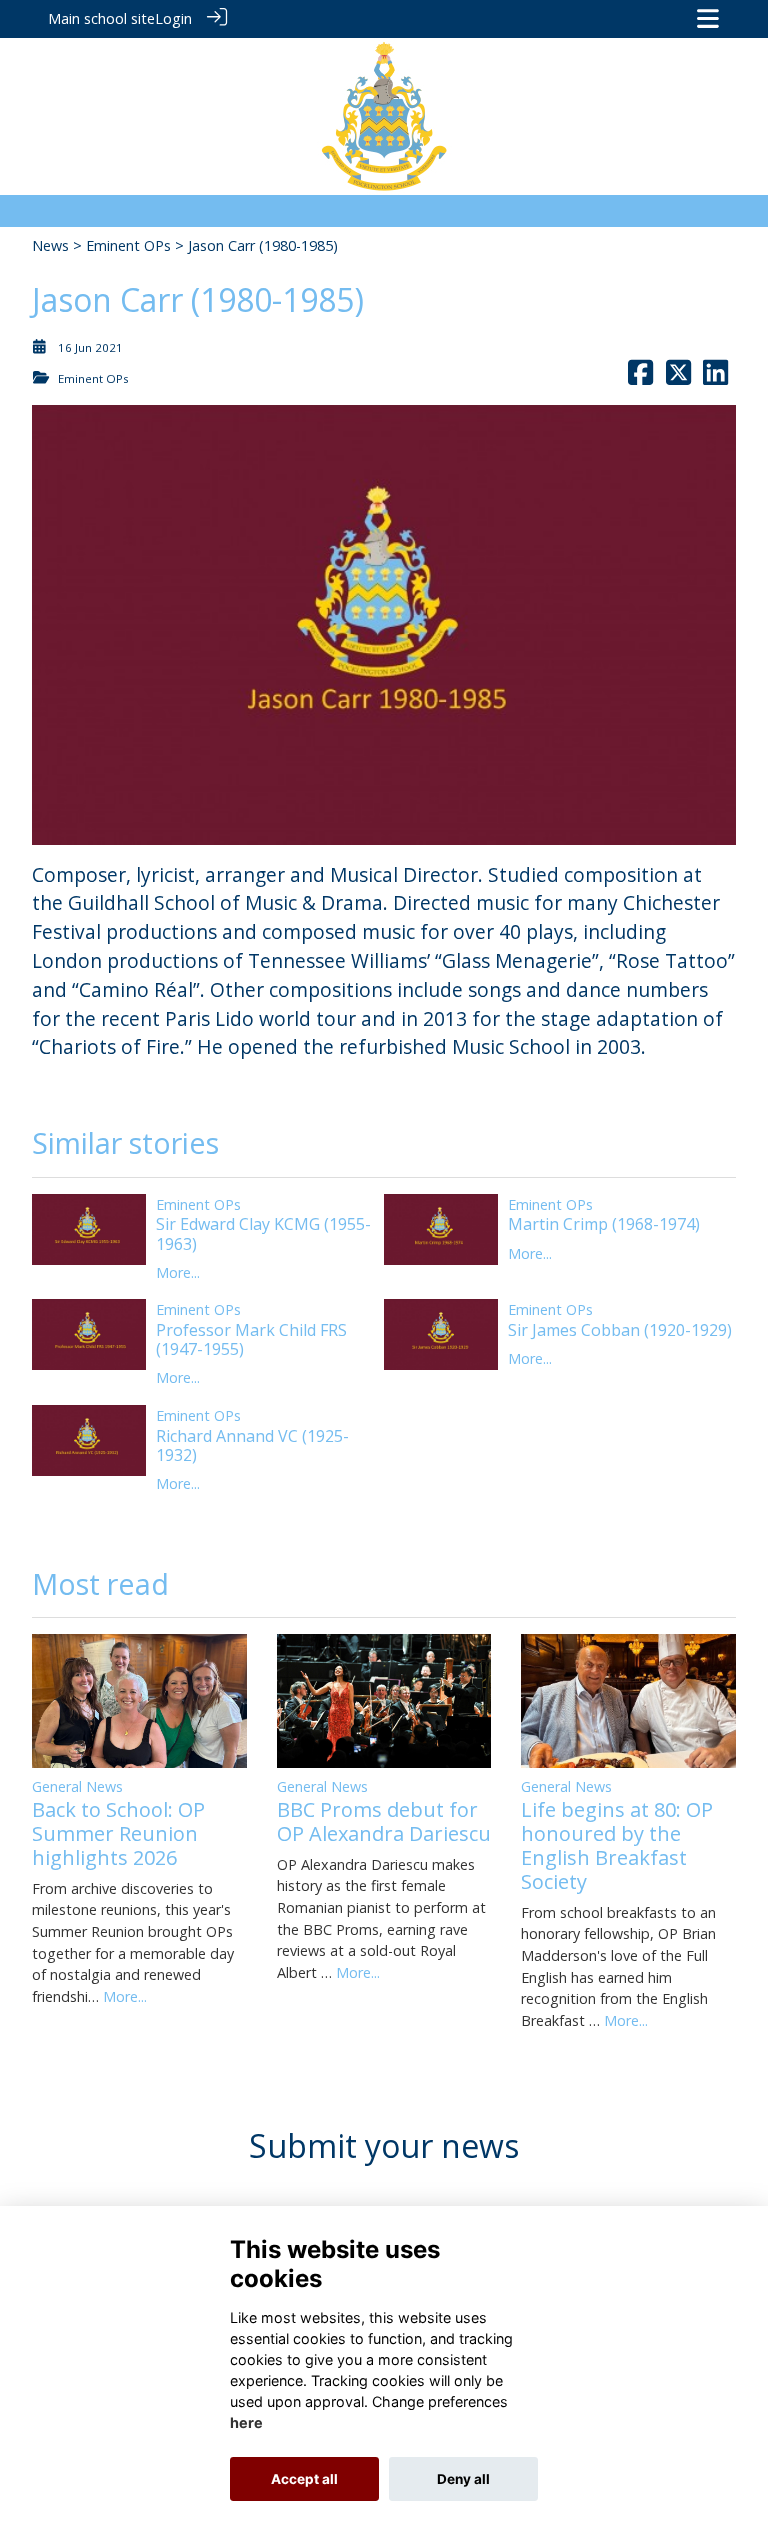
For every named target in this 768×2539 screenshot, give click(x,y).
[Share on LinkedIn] (715, 378)
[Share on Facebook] (640, 378)
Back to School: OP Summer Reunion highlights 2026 (118, 1833)
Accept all (304, 2479)
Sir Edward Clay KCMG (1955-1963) (263, 1233)
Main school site (101, 18)
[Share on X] (678, 378)
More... (178, 1272)
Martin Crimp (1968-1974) (604, 1224)
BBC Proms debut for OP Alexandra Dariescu (384, 1821)
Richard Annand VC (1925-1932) (252, 1445)
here (246, 2422)
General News (77, 1786)
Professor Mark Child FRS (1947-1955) (251, 1339)
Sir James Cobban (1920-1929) (620, 1330)
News (50, 245)
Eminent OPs (128, 245)
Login (173, 18)
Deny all (463, 2479)
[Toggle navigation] (708, 18)
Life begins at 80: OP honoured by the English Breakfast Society (617, 1845)
